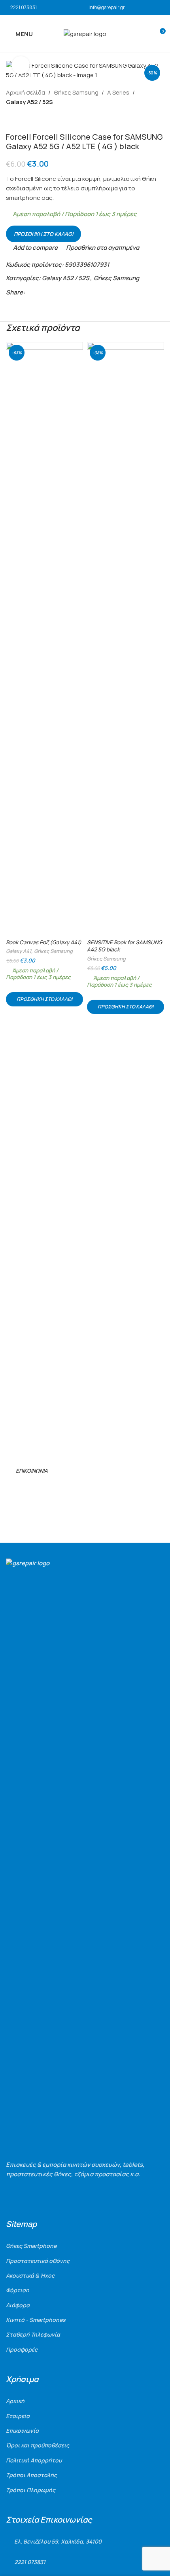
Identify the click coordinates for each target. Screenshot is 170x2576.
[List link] (85, 2246)
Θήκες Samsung (76, 92)
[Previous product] (11, 120)
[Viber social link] (66, 292)
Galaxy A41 (19, 951)
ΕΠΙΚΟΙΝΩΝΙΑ (32, 1471)
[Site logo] (85, 33)
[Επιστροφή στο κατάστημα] (20, 120)
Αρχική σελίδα (25, 92)
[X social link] (39, 292)
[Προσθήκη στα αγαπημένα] (76, 349)
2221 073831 (24, 7)
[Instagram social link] (21, 1489)
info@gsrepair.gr (107, 7)
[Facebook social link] (29, 292)
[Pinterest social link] (48, 292)
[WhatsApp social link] (57, 292)
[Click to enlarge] (21, 65)
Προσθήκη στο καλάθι (43, 234)
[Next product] (30, 120)
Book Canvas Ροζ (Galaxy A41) (44, 942)
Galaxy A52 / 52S (29, 102)
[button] (44, 999)
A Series (118, 92)
